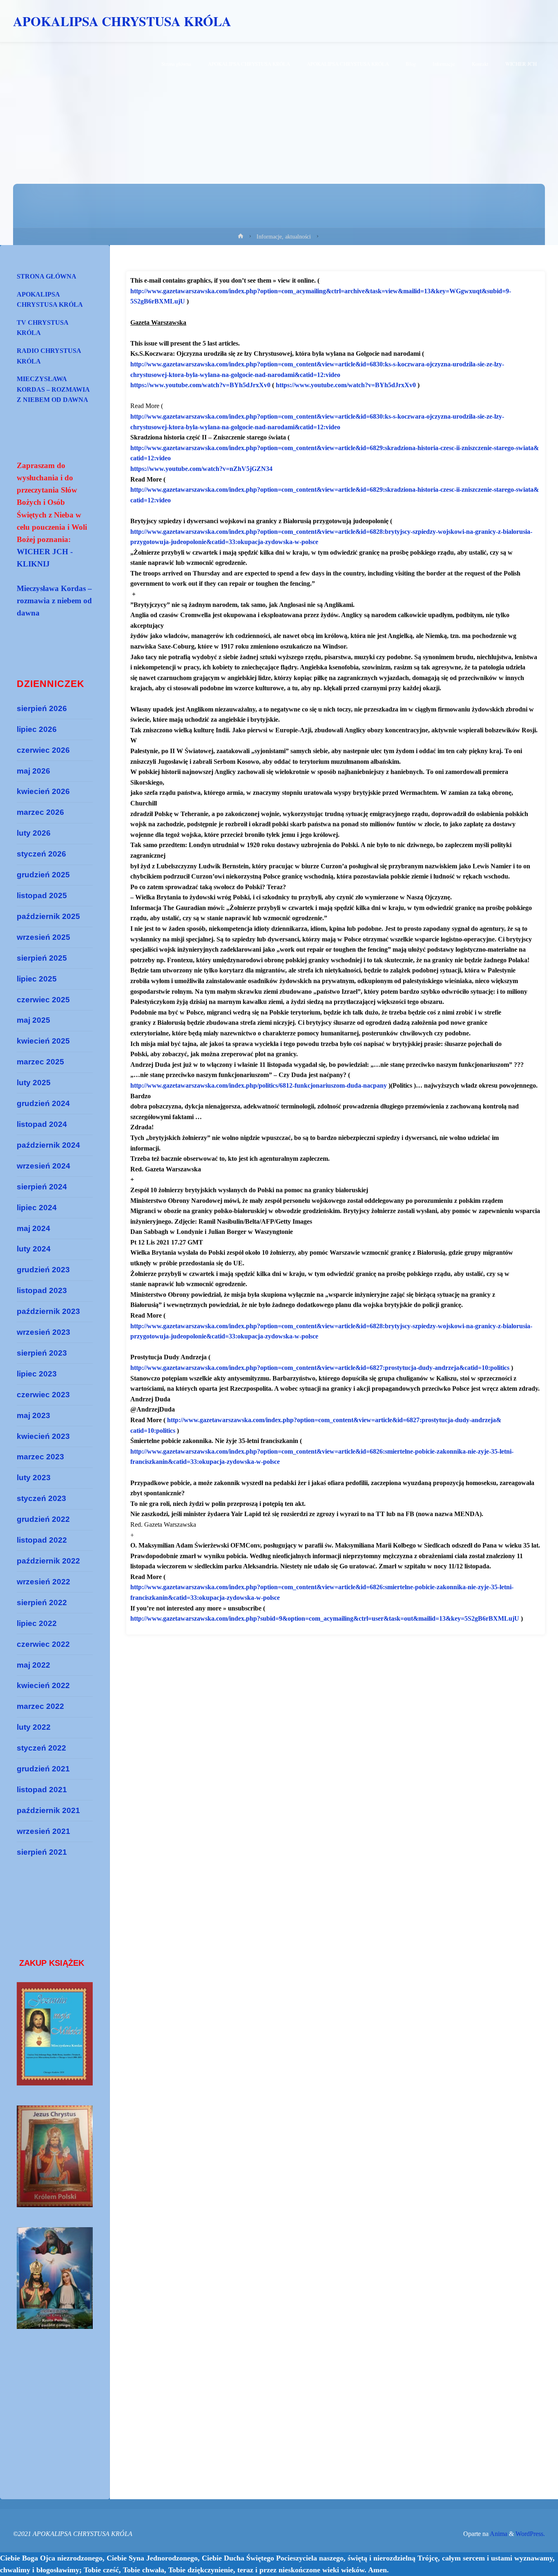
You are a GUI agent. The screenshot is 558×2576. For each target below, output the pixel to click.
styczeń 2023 (41, 1498)
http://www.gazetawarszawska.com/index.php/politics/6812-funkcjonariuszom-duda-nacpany (259, 1085)
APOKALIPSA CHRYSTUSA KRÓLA (122, 21)
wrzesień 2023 (44, 1332)
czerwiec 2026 (43, 750)
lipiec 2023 (37, 1374)
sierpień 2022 (42, 1602)
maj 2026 (33, 771)
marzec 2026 (40, 812)
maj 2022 (33, 1665)
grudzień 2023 (43, 1270)
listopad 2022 (42, 1540)
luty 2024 (34, 1249)
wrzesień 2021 (44, 1831)
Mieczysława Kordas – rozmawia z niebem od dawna (53, 389)
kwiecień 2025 (43, 1041)
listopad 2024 (42, 1124)
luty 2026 (34, 833)
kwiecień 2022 (43, 1685)
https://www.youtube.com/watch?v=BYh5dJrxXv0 (200, 385)
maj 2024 (33, 1228)
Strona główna (47, 276)
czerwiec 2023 (43, 1395)
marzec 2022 (40, 1706)
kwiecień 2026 (43, 791)
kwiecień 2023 (43, 1436)
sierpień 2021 (42, 1852)
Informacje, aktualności (284, 236)
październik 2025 (48, 916)
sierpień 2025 (42, 958)
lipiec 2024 (37, 1208)
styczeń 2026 (41, 854)
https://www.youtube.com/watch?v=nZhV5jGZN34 (201, 469)
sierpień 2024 (42, 1187)
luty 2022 (34, 1727)
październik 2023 (48, 1311)
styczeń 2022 (41, 1748)
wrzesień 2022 (44, 1582)
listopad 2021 (42, 1790)
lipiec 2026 (37, 729)
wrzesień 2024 (44, 1166)
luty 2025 (34, 1083)
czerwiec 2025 (43, 1000)
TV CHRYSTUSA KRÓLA (43, 328)
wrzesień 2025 (44, 937)
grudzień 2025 (43, 875)
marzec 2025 (40, 1062)
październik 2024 (48, 1145)
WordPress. (530, 2534)
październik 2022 (48, 1561)
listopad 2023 (42, 1290)
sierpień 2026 (42, 708)
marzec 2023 (40, 1457)
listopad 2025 (42, 895)
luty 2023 (34, 1478)
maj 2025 (33, 1020)
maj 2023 (33, 1415)
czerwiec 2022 (43, 1644)
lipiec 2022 (37, 1623)
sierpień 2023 (42, 1353)
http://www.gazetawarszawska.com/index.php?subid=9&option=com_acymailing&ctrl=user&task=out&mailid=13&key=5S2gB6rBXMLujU (325, 1618)
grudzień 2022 (43, 1519)
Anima (498, 2534)
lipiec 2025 (37, 979)
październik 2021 (48, 1810)
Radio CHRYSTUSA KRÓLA (49, 356)
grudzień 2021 (43, 1769)
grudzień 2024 (43, 1103)
